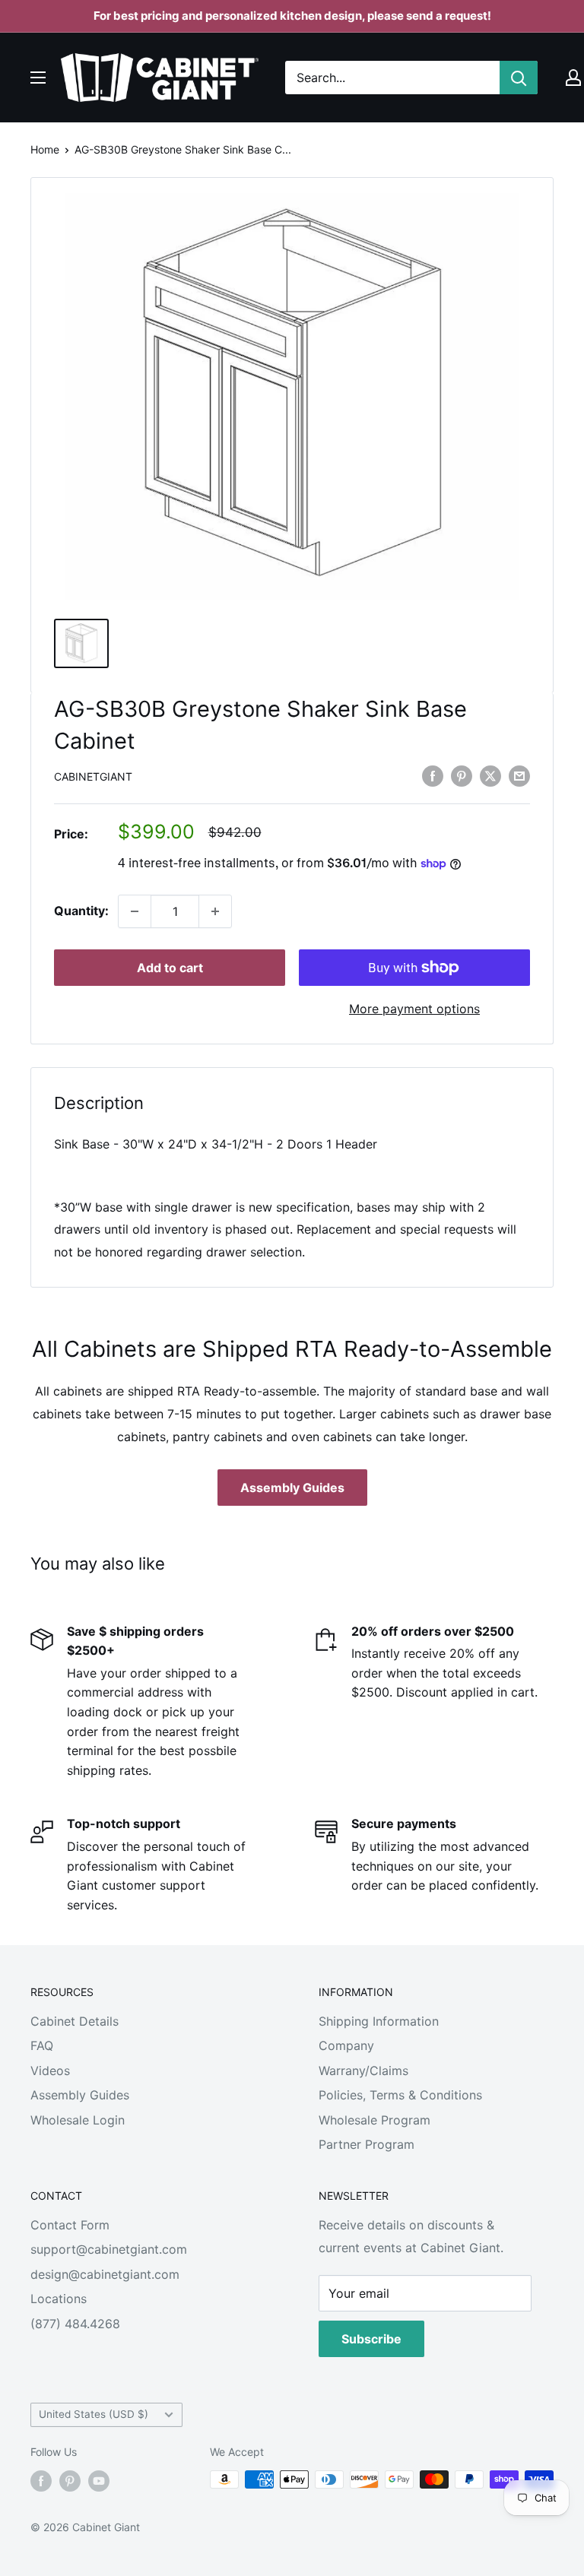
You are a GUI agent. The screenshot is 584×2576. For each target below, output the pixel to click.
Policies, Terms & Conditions (400, 2095)
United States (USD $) (94, 2414)
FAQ (42, 2045)
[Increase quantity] (215, 911)
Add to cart (170, 968)
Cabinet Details (75, 2021)
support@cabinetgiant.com (109, 2249)
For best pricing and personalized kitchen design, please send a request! (292, 16)
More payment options (414, 1009)
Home (45, 149)
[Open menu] (38, 78)
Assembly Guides (292, 1488)
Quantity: (81, 911)
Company (346, 2045)
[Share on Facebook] (433, 776)
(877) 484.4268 (75, 2324)
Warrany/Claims (363, 2071)
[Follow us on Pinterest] (70, 2481)
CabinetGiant (93, 776)
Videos (50, 2071)
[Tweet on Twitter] (490, 776)
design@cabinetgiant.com (105, 2274)
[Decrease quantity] (135, 911)
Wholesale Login (78, 2120)
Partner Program (367, 2144)
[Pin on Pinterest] (462, 776)
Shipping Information (379, 2021)
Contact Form (70, 2225)
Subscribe (371, 2339)
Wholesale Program (375, 2120)
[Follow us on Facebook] (41, 2481)
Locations (59, 2299)
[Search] (519, 78)
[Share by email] (519, 776)
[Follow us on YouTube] (99, 2481)
